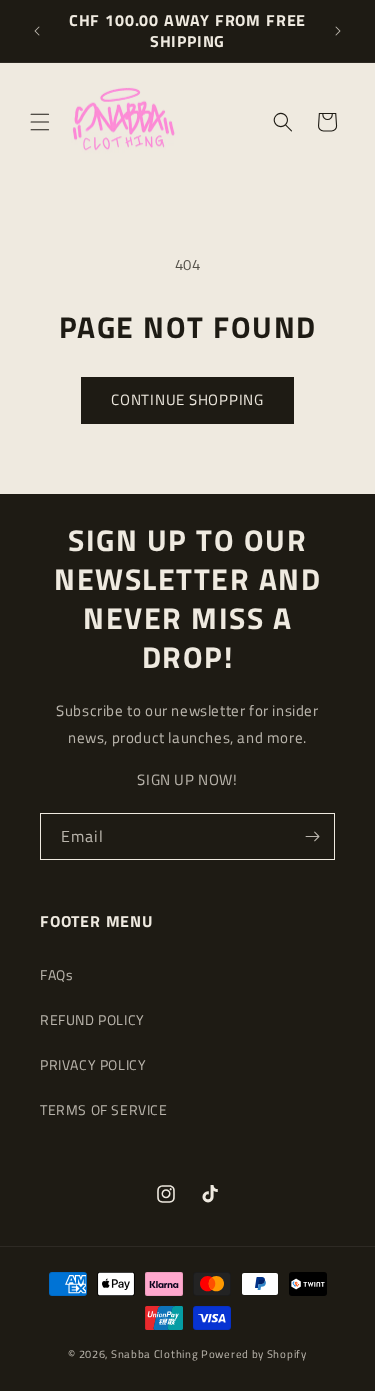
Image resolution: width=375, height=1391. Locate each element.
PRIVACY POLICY (93, 1064)
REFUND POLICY (92, 1019)
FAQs (56, 974)
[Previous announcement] (37, 31)
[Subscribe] (312, 836)
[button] (40, 122)
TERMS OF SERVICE (104, 1109)
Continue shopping (187, 399)
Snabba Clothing (155, 1354)
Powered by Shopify (254, 1354)
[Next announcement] (338, 31)
